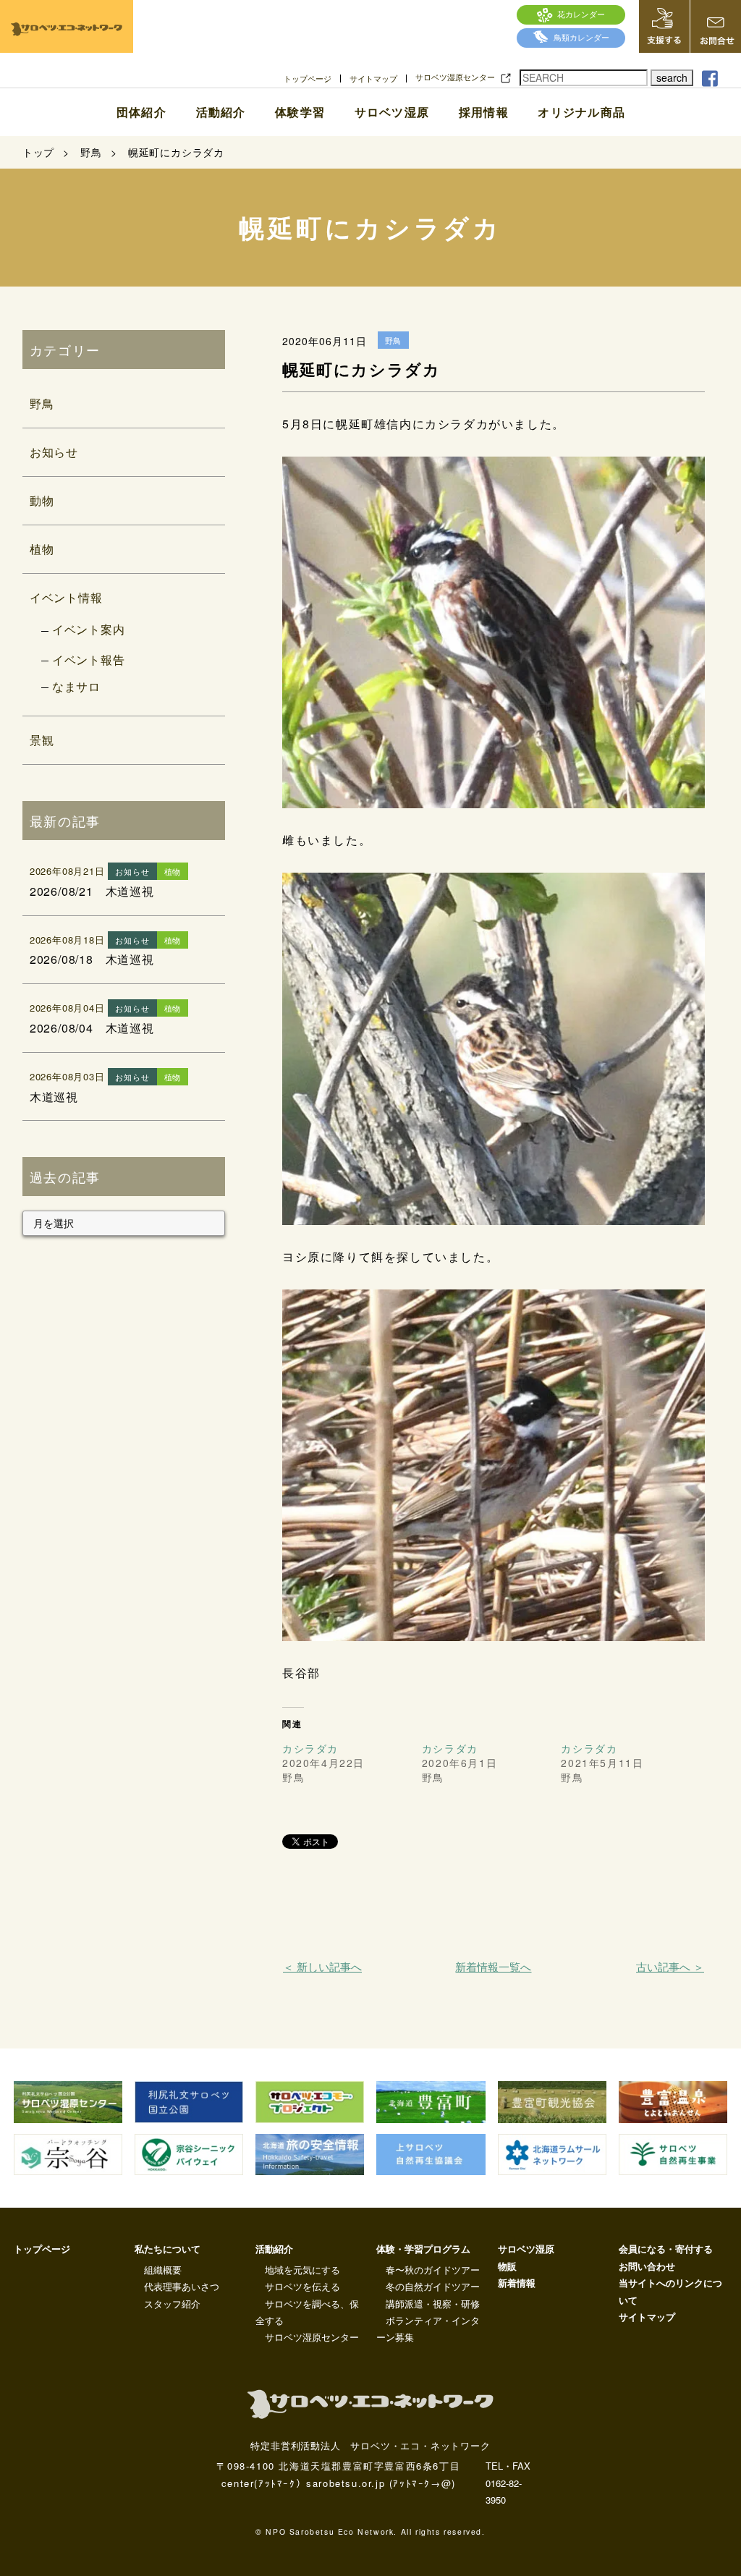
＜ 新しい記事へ (322, 1966)
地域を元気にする (302, 2270)
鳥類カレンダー (581, 37)
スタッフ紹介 (172, 2304)
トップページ (308, 79)
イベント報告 (89, 660)
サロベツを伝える (302, 2286)
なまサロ (76, 686)
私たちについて (168, 2249)
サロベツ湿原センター (455, 77)
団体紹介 (141, 112)
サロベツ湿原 (392, 112)
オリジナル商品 (581, 112)
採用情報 (484, 112)
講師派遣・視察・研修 (433, 2304)
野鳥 (42, 403)
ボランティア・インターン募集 (428, 2329)
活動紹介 (221, 112)
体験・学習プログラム (423, 2249)
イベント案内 (89, 629)
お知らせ (54, 452)
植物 (42, 549)
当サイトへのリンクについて (670, 2291)
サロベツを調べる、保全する (307, 2312)
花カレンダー (581, 14)
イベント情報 (66, 597)
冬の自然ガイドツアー (433, 2286)
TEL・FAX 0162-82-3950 (508, 2483)
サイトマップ (373, 79)
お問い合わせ (647, 2266)
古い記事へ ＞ (670, 1966)
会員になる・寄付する (666, 2249)
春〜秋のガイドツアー (433, 2270)
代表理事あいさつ (182, 2286)
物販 (507, 2266)
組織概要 (163, 2270)
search (672, 77)
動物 (42, 500)
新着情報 (517, 2283)
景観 (42, 740)
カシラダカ (310, 1748)
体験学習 (300, 112)
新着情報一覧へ (493, 1966)
